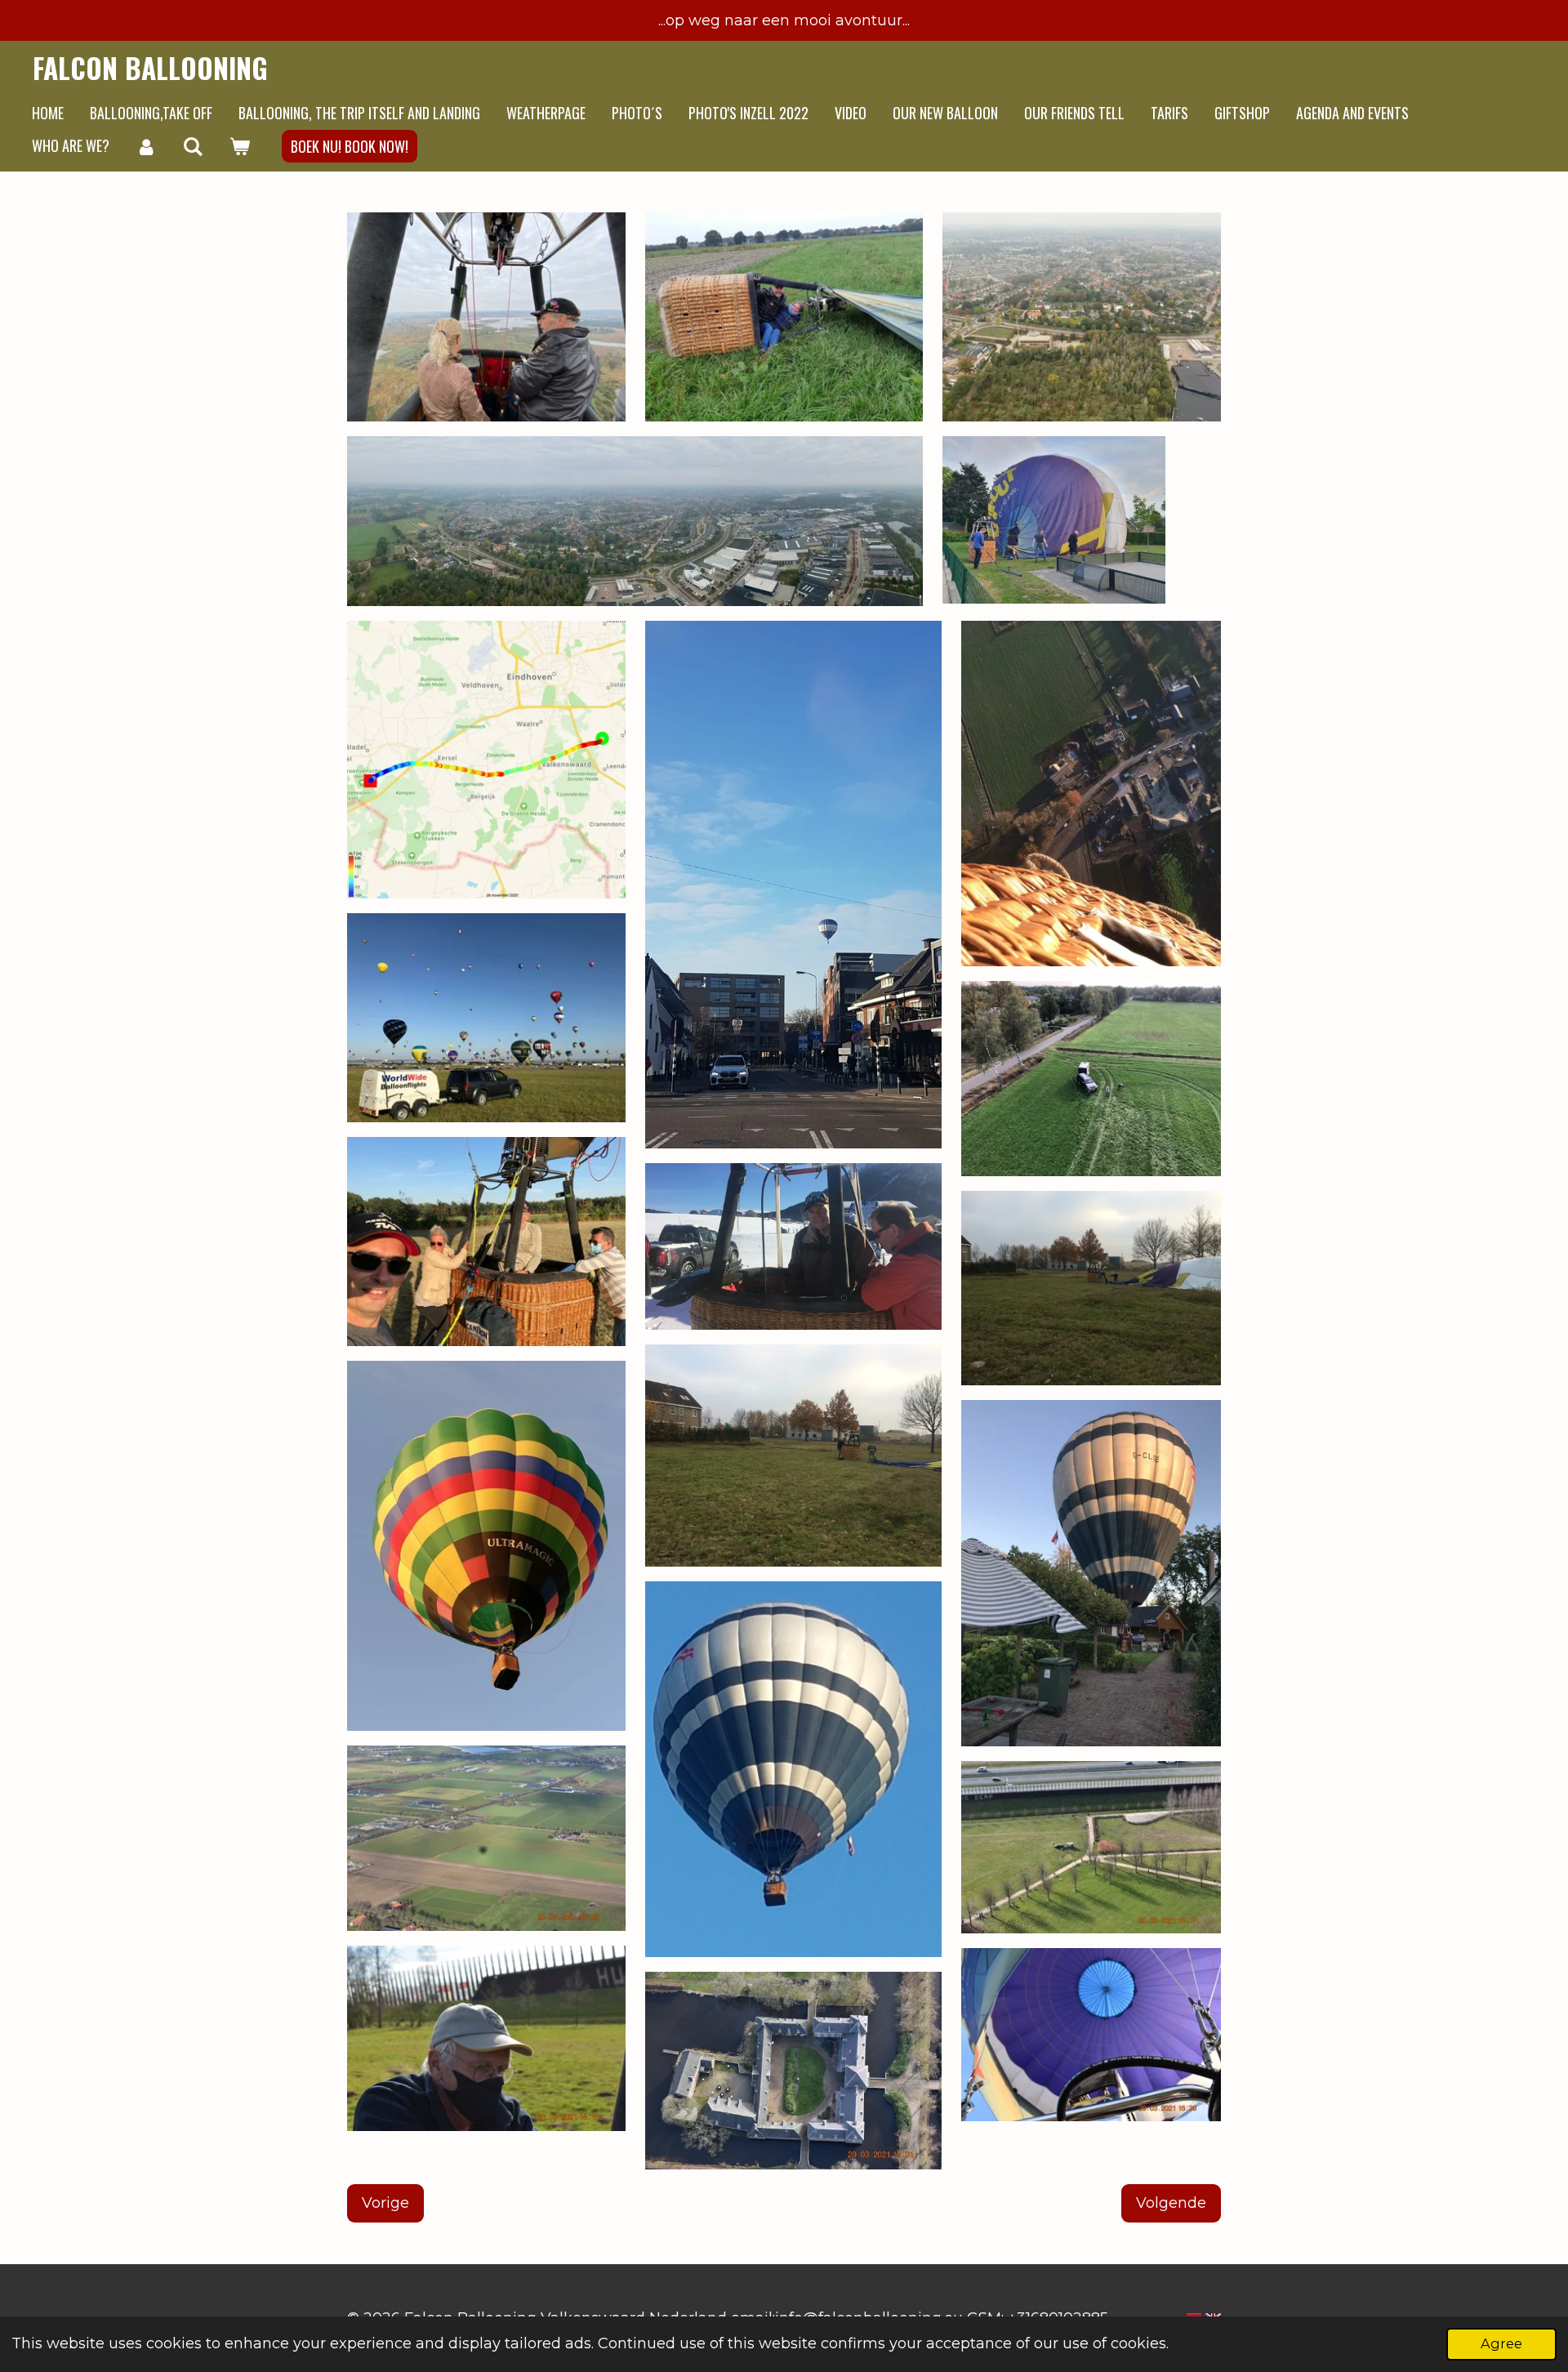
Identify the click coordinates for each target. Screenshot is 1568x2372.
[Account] (146, 146)
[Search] (192, 146)
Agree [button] (1501, 2343)
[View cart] (239, 146)
